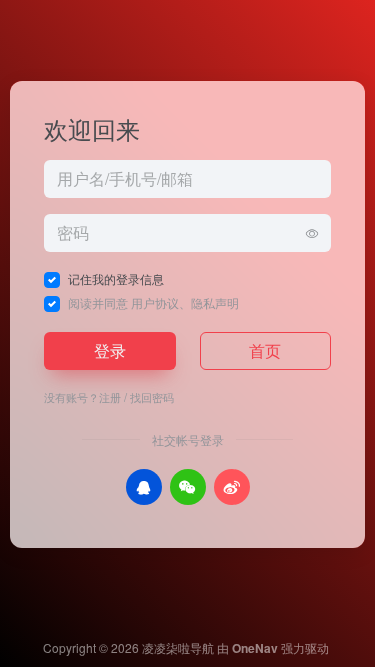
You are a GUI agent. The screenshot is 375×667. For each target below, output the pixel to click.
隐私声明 (215, 302)
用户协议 (155, 302)
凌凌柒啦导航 (178, 647)
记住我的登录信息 (116, 278)
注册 (110, 397)
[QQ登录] (144, 487)
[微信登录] (188, 487)
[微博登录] (232, 487)
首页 (265, 350)
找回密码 (152, 397)
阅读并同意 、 (153, 302)
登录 (110, 350)
